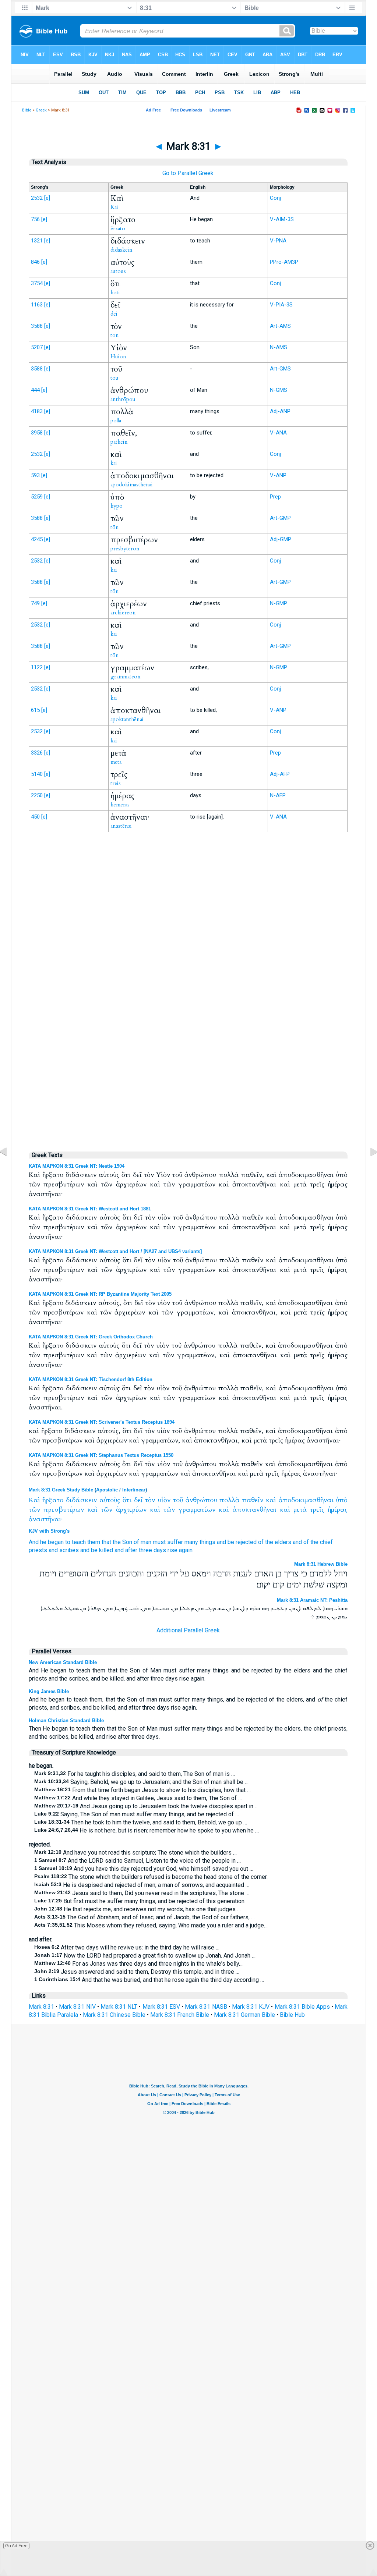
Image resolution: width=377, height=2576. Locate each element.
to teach (75, 1542)
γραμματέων (197, 1510)
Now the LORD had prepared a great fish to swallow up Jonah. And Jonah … (145, 1956)
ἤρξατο (53, 1500)
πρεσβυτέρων (64, 1510)
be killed (102, 1550)
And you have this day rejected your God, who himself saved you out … (144, 1869)
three (145, 1550)
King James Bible (49, 1691)
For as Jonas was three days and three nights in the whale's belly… (138, 1964)
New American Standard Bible (63, 1662)
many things (200, 1542)
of (261, 1542)
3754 (37, 283)
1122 (37, 667)
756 (35, 219)
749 (35, 603)
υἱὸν (164, 1500)
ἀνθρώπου (201, 1500)
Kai (114, 207)
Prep (275, 497)
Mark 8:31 (41, 2007)
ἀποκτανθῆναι (255, 1510)
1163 (37, 305)
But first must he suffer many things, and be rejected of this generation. (140, 1901)
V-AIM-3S (282, 219)
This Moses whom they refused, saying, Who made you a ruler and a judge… (151, 1925)
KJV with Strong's (49, 1531)
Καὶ (34, 1500)
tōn (115, 527)
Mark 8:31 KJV (251, 2007)
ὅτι (127, 1500)
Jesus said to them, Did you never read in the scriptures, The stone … (142, 1893)
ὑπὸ (342, 1500)
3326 (37, 753)
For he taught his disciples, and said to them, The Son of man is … (135, 1774)
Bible (27, 110)
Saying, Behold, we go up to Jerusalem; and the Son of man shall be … (141, 1782)
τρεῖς (317, 1510)
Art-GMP (280, 518)
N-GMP (279, 603)
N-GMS (279, 390)
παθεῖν (253, 1500)
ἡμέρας (338, 1510)
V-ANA (278, 433)
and (221, 1542)
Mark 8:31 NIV (77, 2007)
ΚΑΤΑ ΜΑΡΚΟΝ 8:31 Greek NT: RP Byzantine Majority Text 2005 (100, 1294)
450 (35, 817)
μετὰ (300, 1510)
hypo (117, 506)
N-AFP (278, 795)
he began (52, 1542)
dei (114, 314)
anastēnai (121, 826)
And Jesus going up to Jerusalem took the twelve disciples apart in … (146, 1806)
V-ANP (278, 475)
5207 (37, 347)
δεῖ (138, 1500)
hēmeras (120, 805)
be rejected (242, 1542)
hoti (115, 292)
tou (114, 378)
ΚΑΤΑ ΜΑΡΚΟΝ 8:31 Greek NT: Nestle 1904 (77, 1166)
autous (118, 271)
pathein (119, 442)
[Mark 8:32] (368, 1168)
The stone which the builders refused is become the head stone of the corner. (151, 1877)
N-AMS (279, 347)
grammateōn (126, 677)
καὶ (271, 1500)
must (159, 1542)
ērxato (118, 228)
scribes (69, 1550)
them (94, 1542)
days (160, 1550)
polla (116, 421)
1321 (37, 241)
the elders (278, 1542)
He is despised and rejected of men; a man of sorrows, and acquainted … (142, 1885)
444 (35, 390)
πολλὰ (229, 1500)
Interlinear (134, 1490)
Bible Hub (292, 2015)
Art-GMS (280, 369)
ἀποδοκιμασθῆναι (306, 1500)
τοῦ (178, 1500)
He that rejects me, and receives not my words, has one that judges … (138, 1909)
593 (35, 475)
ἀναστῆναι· (46, 1519)
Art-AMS (280, 326)
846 (35, 262)
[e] (47, 198)
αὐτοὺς (110, 1500)
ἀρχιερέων (131, 1510)
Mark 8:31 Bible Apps (302, 2007)
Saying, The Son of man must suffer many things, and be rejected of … (137, 1814)
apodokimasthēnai (132, 485)
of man (142, 1542)
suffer (175, 1542)
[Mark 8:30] (9, 1168)
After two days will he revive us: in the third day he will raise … (127, 1947)
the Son (122, 1542)
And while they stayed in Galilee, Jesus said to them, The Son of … (138, 1798)
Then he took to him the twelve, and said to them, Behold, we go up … (141, 1822)
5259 (37, 497)
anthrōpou (123, 399)
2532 (37, 198)
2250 (37, 795)
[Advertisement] (188, 990)
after (131, 1550)
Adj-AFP (280, 774)
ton (115, 335)
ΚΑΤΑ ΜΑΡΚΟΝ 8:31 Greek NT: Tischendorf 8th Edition (91, 1379)
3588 (37, 326)
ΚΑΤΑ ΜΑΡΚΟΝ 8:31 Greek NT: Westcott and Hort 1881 (90, 1209)
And (34, 1542)
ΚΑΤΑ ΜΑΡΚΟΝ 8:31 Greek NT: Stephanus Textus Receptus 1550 (101, 1455)
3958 (37, 433)
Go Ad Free (16, 2546)
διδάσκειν (81, 1500)
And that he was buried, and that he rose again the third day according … (149, 1980)
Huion (118, 356)
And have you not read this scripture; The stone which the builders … (135, 1853)
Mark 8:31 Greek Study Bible (61, 1490)
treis (116, 783)
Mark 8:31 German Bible (244, 2015)
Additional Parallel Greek (188, 1630)
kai (114, 463)
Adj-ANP (280, 411)
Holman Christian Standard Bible (66, 1720)
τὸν (150, 1500)
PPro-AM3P (284, 262)
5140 (37, 774)
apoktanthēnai (127, 719)
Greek (41, 110)
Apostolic (107, 1490)
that (106, 1542)
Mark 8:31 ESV (161, 2007)
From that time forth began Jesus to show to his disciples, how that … (142, 1790)
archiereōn (123, 613)
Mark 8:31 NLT (119, 2007)
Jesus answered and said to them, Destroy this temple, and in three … (137, 1972)
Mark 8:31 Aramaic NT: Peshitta (312, 1600)
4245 (37, 539)
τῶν (34, 1510)
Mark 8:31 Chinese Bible (114, 2015)
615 (35, 710)
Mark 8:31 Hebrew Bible (321, 1564)
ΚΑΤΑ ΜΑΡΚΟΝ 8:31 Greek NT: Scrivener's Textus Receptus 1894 (102, 1422)
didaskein (121, 250)
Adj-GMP (281, 539)
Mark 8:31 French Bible (180, 2015)
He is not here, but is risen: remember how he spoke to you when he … (147, 1830)
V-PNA (278, 241)
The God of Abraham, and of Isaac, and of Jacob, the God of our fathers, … (145, 1917)
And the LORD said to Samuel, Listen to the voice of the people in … (138, 1861)
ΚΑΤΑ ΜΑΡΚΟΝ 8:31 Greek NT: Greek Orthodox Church (91, 1337)
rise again (180, 1550)
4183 (37, 411)
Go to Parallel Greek (188, 173)
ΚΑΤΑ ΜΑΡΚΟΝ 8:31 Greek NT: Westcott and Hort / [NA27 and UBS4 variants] (115, 1251)
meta (116, 762)
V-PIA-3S (281, 305)
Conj (275, 198)
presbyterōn (125, 549)
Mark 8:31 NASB (206, 2007)
